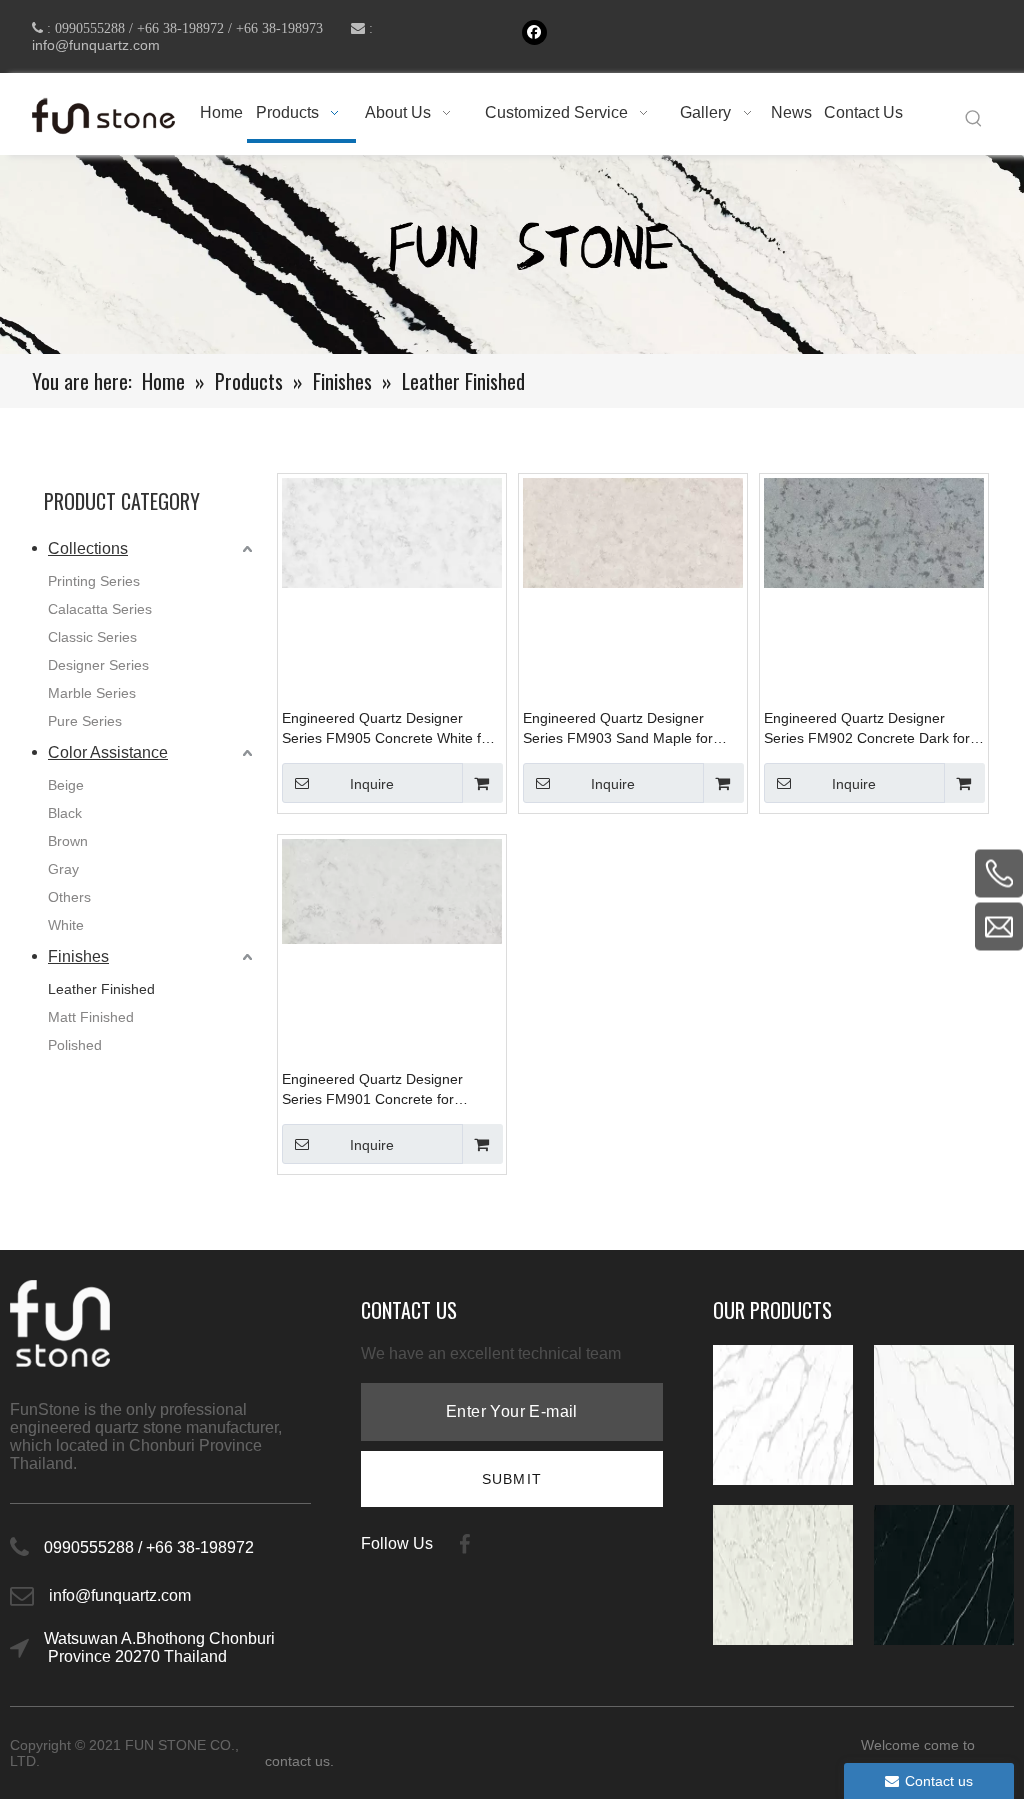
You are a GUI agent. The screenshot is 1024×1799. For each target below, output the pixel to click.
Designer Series (98, 665)
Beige (66, 785)
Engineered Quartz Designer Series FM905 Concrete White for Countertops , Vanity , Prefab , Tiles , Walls (388, 729)
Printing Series (94, 581)
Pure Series (85, 721)
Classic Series (92, 637)
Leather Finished (101, 989)
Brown (68, 841)
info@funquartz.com (96, 45)
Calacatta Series (100, 609)
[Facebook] (534, 32)
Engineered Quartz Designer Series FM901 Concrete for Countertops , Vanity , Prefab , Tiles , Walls (377, 1090)
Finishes (78, 956)
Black (65, 813)
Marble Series (92, 693)
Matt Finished (91, 1017)
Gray (63, 869)
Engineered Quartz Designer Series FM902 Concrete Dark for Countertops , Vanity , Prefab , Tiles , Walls (867, 729)
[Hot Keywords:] (974, 119)
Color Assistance (108, 752)
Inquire (372, 784)
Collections (88, 548)
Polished (75, 1045)
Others (69, 897)
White (66, 925)
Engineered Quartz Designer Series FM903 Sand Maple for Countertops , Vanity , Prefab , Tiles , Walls (618, 729)
